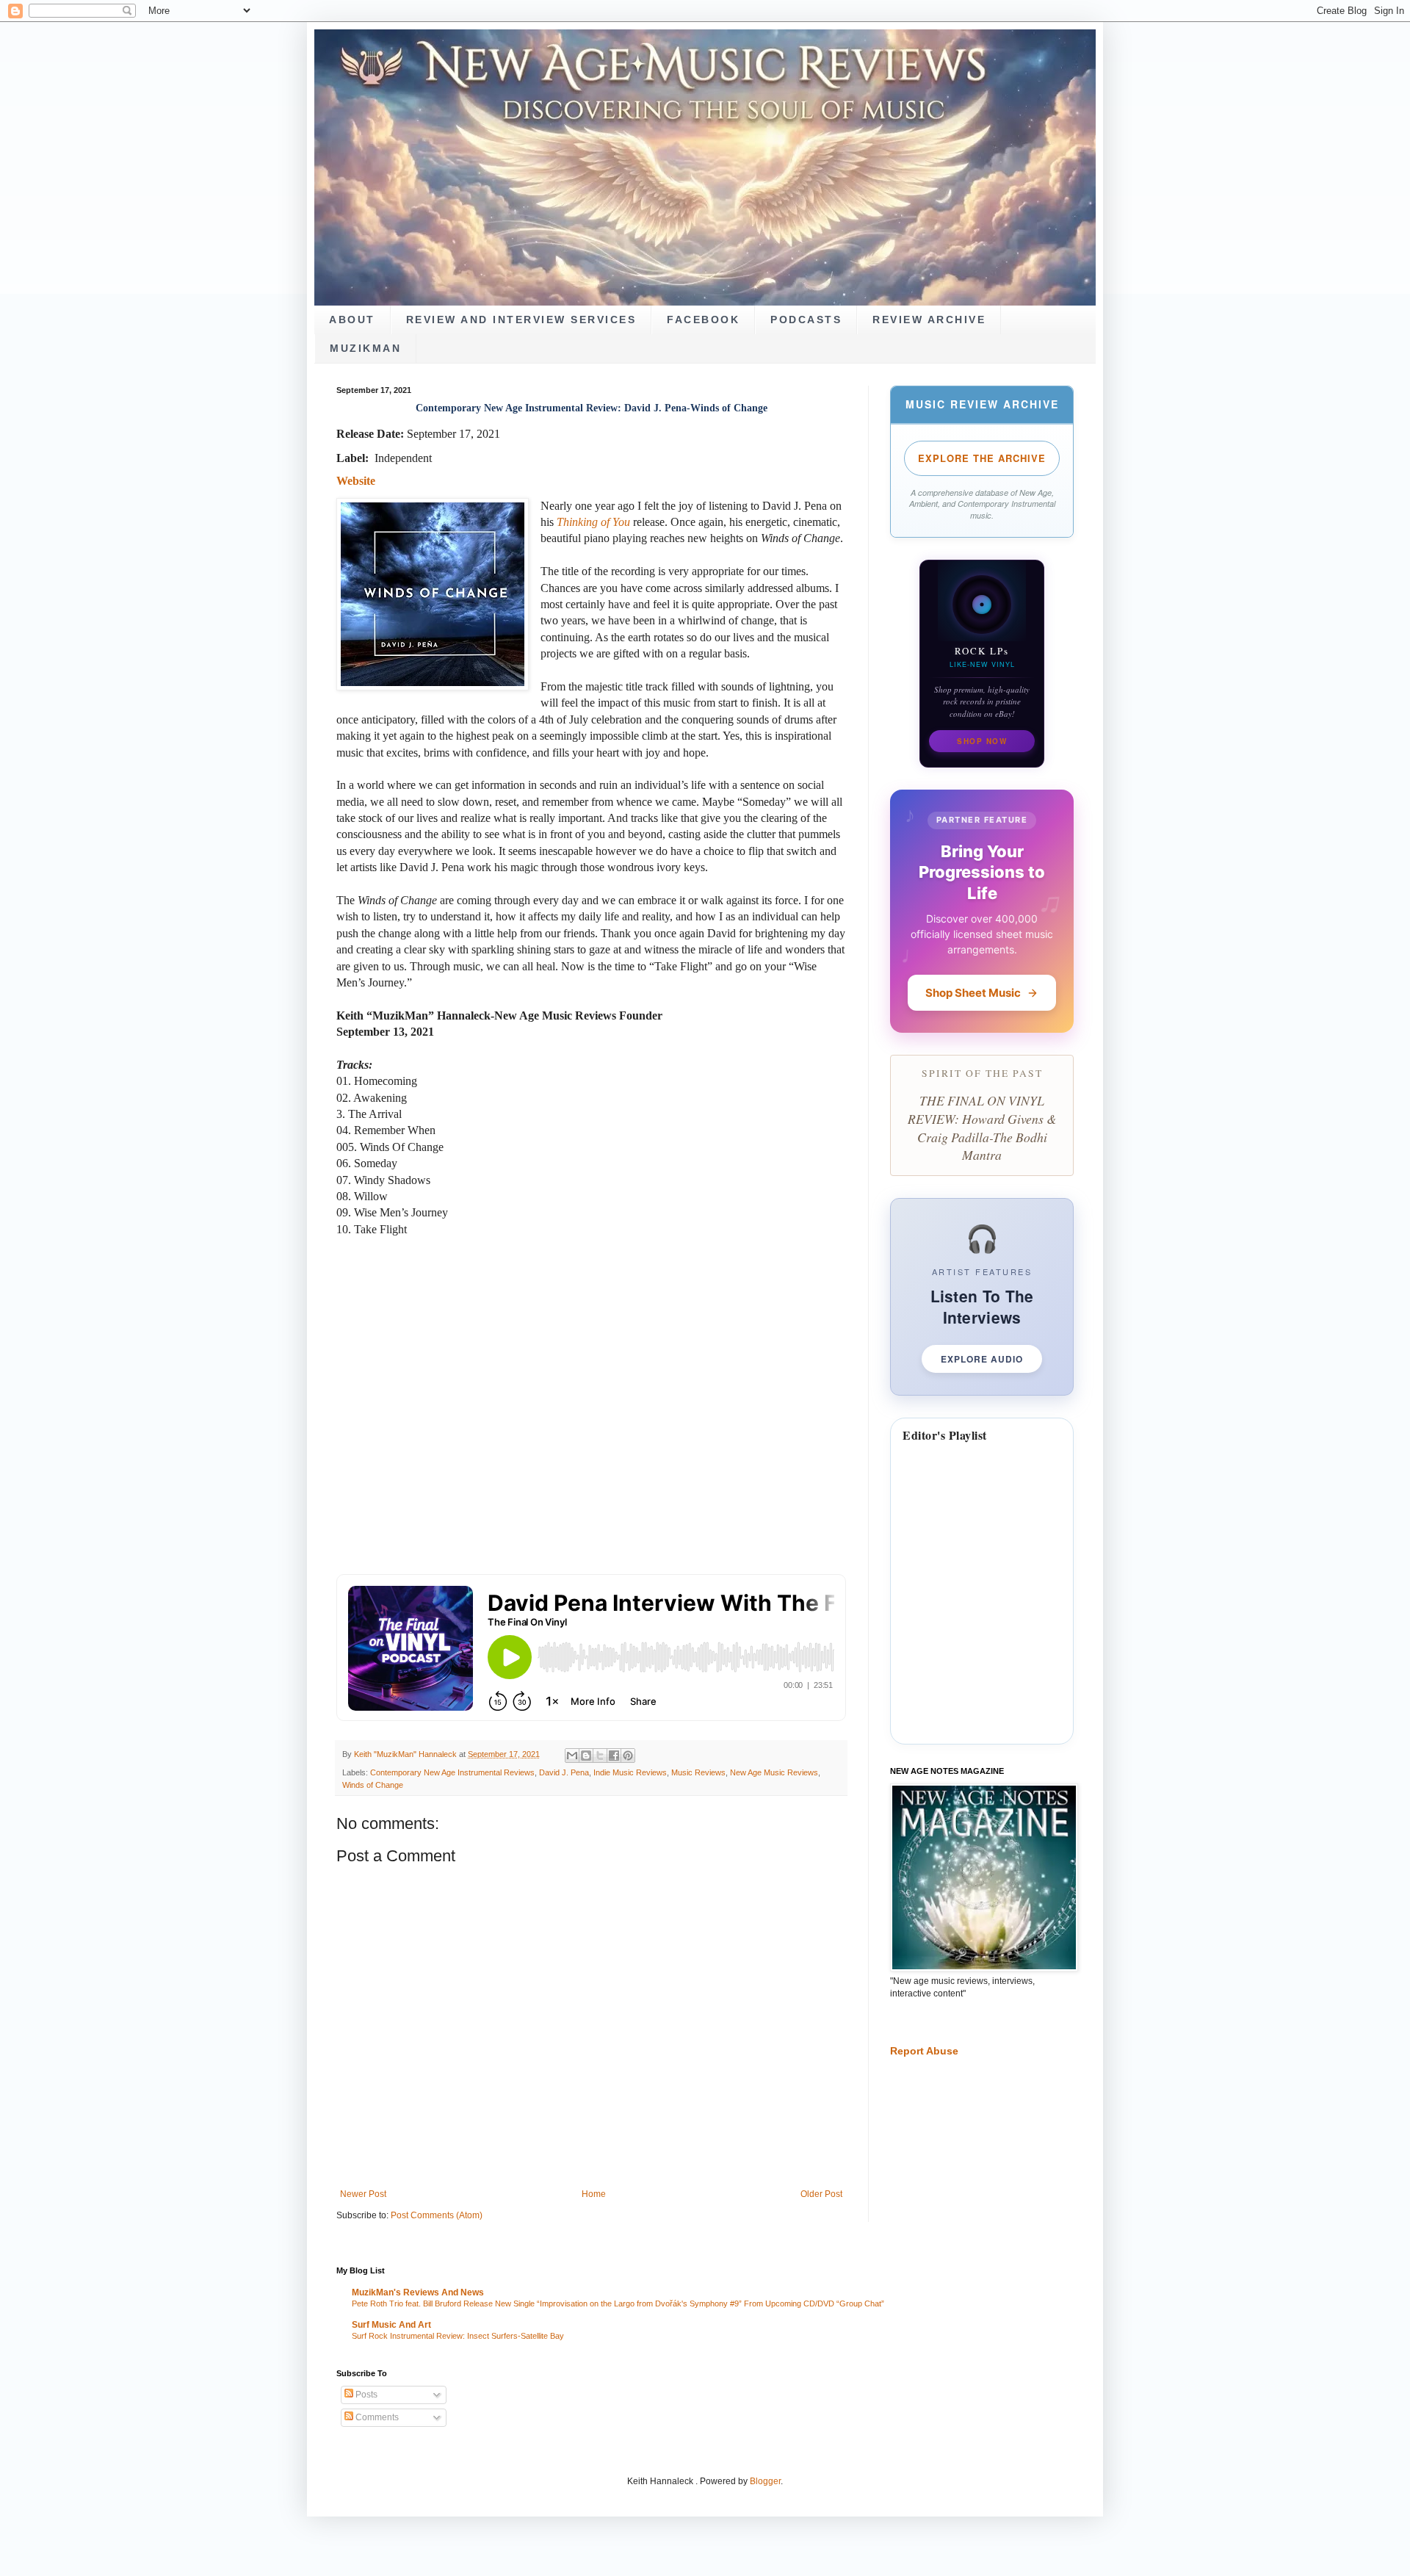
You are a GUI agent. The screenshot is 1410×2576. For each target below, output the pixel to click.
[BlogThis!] (586, 1756)
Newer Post (363, 2194)
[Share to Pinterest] (628, 1756)
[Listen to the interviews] (982, 1297)
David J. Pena (564, 1772)
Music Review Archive (982, 404)
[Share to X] (600, 1756)
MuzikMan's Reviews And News (418, 2292)
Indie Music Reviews (630, 1772)
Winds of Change (373, 1785)
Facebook (703, 320)
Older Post (821, 2194)
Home (594, 2194)
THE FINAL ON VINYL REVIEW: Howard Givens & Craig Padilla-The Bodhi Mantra (982, 1128)
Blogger (765, 2481)
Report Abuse (924, 2051)
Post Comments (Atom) (437, 2215)
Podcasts (806, 320)
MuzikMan (365, 349)
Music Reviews (698, 1772)
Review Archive (929, 320)
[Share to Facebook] (614, 1756)
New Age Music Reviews (774, 1772)
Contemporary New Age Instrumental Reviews (452, 1772)
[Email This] (572, 1756)
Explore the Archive (982, 458)
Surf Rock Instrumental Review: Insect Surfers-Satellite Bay (458, 2336)
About (352, 320)
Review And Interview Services (521, 320)
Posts (365, 2395)
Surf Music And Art (391, 2325)
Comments (376, 2417)
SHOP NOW (982, 741)
